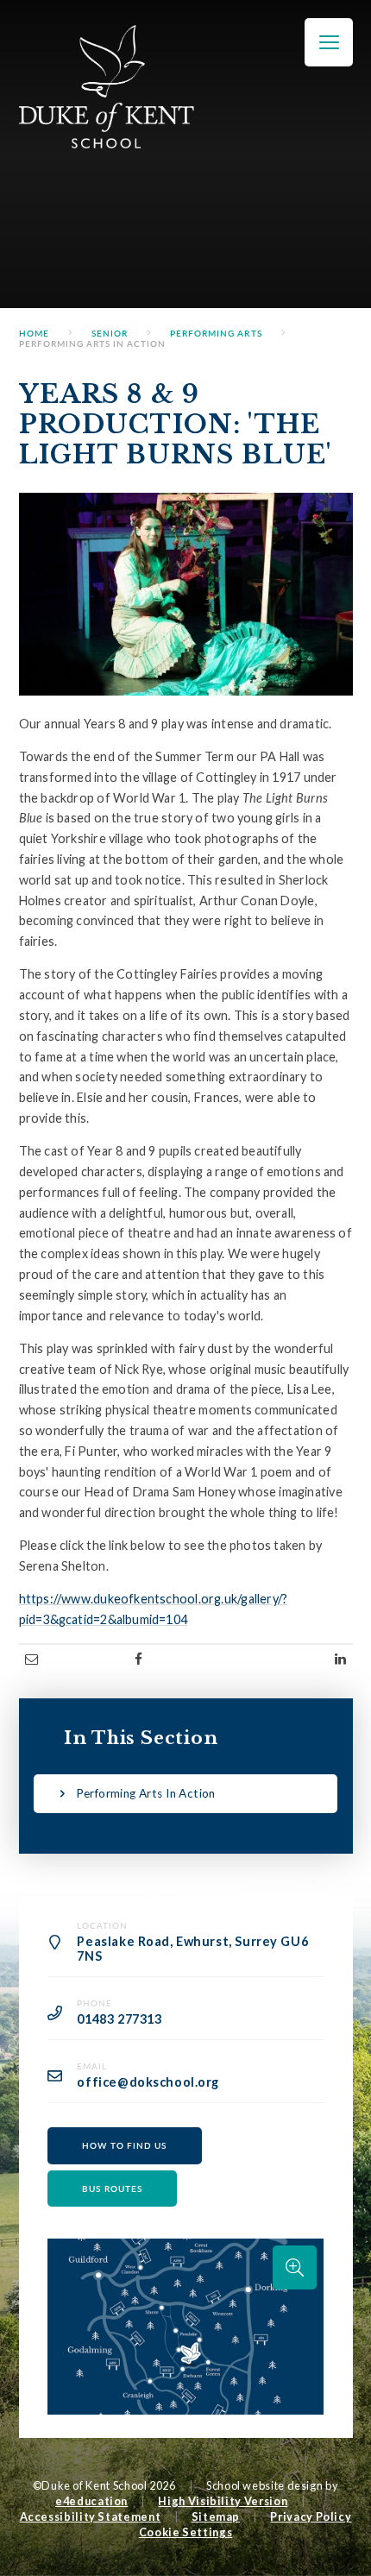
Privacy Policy (311, 2516)
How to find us (124, 2145)
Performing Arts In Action (93, 343)
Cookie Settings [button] (186, 2532)
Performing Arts (216, 333)
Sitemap (216, 2516)
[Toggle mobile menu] (329, 42)
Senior (110, 333)
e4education (91, 2501)
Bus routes (112, 2189)
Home (34, 333)
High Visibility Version (223, 2501)
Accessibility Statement (91, 2516)
